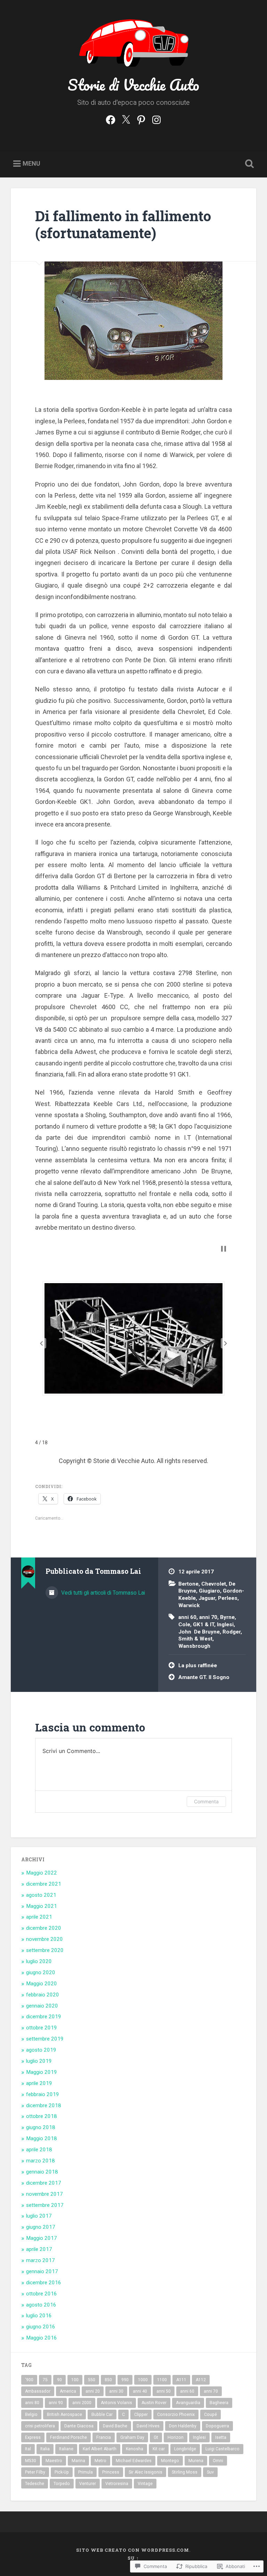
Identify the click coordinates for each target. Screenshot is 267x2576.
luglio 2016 (39, 2316)
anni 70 (208, 1617)
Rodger (232, 1632)
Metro (100, 2461)
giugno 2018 (41, 2127)
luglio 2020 (39, 1961)
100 (75, 2380)
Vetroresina (117, 2484)
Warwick (189, 1605)
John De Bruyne (199, 1632)
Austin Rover (154, 2403)
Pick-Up (62, 2472)
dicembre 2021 (44, 1884)
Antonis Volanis (116, 2403)
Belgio (31, 2415)
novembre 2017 (44, 2194)
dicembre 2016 (44, 2283)
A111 (181, 2380)
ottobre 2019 (42, 2028)
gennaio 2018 (42, 2172)
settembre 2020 (45, 1950)
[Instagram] (156, 119)
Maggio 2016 (42, 2338)
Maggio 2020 (42, 1984)
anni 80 (32, 2403)
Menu (31, 163)
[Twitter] (126, 119)
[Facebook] (111, 119)
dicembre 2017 (44, 2183)
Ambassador (38, 2391)
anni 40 (140, 2391)
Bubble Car (102, 2415)
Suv (210, 2472)
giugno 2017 (41, 2227)
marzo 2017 (41, 2260)
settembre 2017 (45, 2205)
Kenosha (135, 2449)
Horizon (176, 2437)
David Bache (115, 2426)
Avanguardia (188, 2403)
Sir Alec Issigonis (145, 2472)
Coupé (211, 2415)
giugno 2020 (41, 1972)
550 (92, 2380)
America (68, 2391)
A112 (201, 2380)
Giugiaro (209, 1591)
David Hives (148, 2426)
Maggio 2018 (42, 2138)
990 (125, 2380)
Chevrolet (214, 1584)
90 (59, 2380)
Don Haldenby (183, 2426)
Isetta (221, 2437)
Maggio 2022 (42, 1873)
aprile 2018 (39, 2150)
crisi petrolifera (40, 2426)
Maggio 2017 (42, 2238)
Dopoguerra (217, 2426)
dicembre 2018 (44, 2105)
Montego (170, 2461)
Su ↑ (133, 2558)
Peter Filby (35, 2472)
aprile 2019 (39, 2083)
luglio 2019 (39, 2061)
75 (45, 2380)
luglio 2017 (39, 2216)
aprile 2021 (39, 1917)
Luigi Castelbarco (222, 2449)
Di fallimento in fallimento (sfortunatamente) (123, 224)
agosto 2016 (41, 2305)
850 (108, 2380)
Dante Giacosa (79, 2426)
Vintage (145, 2484)
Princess (111, 2472)
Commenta (206, 1801)
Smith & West (195, 1639)
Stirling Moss (185, 2472)
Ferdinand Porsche (68, 2437)
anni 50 (164, 2391)
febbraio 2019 (43, 2094)
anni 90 (56, 2403)
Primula (86, 2472)
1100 (162, 2380)
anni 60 (187, 1617)
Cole (184, 1624)
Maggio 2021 (42, 1906)
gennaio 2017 (42, 2271)
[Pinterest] (141, 119)
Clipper (141, 2415)
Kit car (159, 2449)
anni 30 (116, 2391)
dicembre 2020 (44, 1928)
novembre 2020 (44, 1939)
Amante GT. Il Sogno (204, 1677)
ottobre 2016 (42, 2294)
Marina (78, 2461)
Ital (28, 2449)
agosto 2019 (41, 2050)
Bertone (188, 1584)
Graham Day (132, 2437)
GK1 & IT (204, 1624)
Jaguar (207, 1598)
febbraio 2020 (43, 1995)
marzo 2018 (41, 2161)
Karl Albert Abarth (100, 2449)
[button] (41, 1343)
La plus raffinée (198, 1665)
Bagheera (219, 2403)
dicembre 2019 (44, 2017)
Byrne (227, 1617)
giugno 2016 (41, 2327)
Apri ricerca (248, 164)
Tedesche (35, 2484)
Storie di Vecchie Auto (133, 85)
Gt (156, 2437)
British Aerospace (64, 2415)
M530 (31, 2461)
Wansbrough (194, 1646)
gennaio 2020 (42, 2006)
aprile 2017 (39, 2249)
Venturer (88, 2484)
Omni (218, 2461)
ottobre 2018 (42, 2116)
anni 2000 (82, 2403)
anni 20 (93, 2391)
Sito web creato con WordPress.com (133, 2550)
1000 (143, 2380)
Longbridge (185, 2449)
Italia (45, 2449)
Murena (196, 2461)
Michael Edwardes (134, 2461)
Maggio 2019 (42, 2072)
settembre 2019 (45, 2039)
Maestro (54, 2461)
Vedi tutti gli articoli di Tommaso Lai (102, 1593)
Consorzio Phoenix (176, 2415)
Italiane (66, 2449)
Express (33, 2437)
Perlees (228, 1598)
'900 (29, 2380)
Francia (104, 2437)
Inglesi (225, 1624)
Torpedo (62, 2484)
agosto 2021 (41, 1895)
